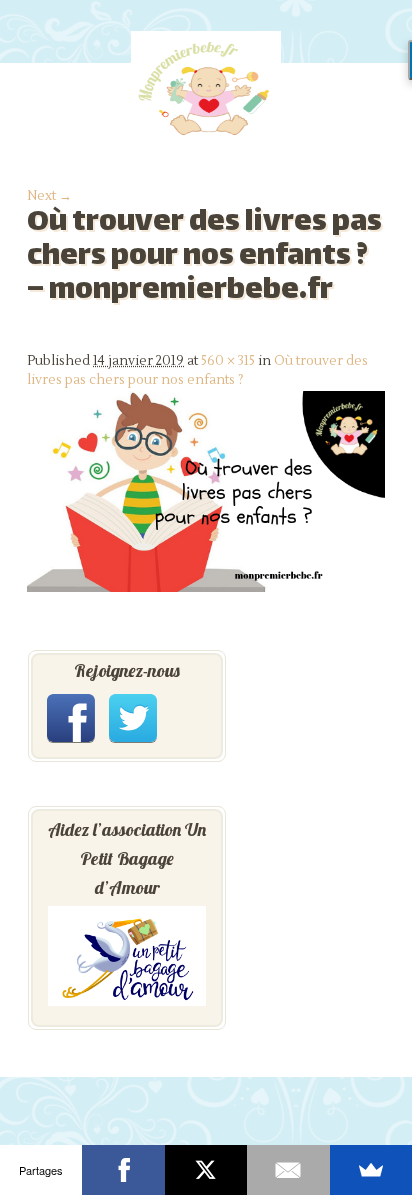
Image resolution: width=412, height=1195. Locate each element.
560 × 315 (228, 361)
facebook (71, 718)
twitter (133, 718)
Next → (49, 196)
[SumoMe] (371, 1170)
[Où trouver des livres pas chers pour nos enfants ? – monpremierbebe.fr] (206, 588)
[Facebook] (123, 1170)
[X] (206, 1170)
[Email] (288, 1170)
